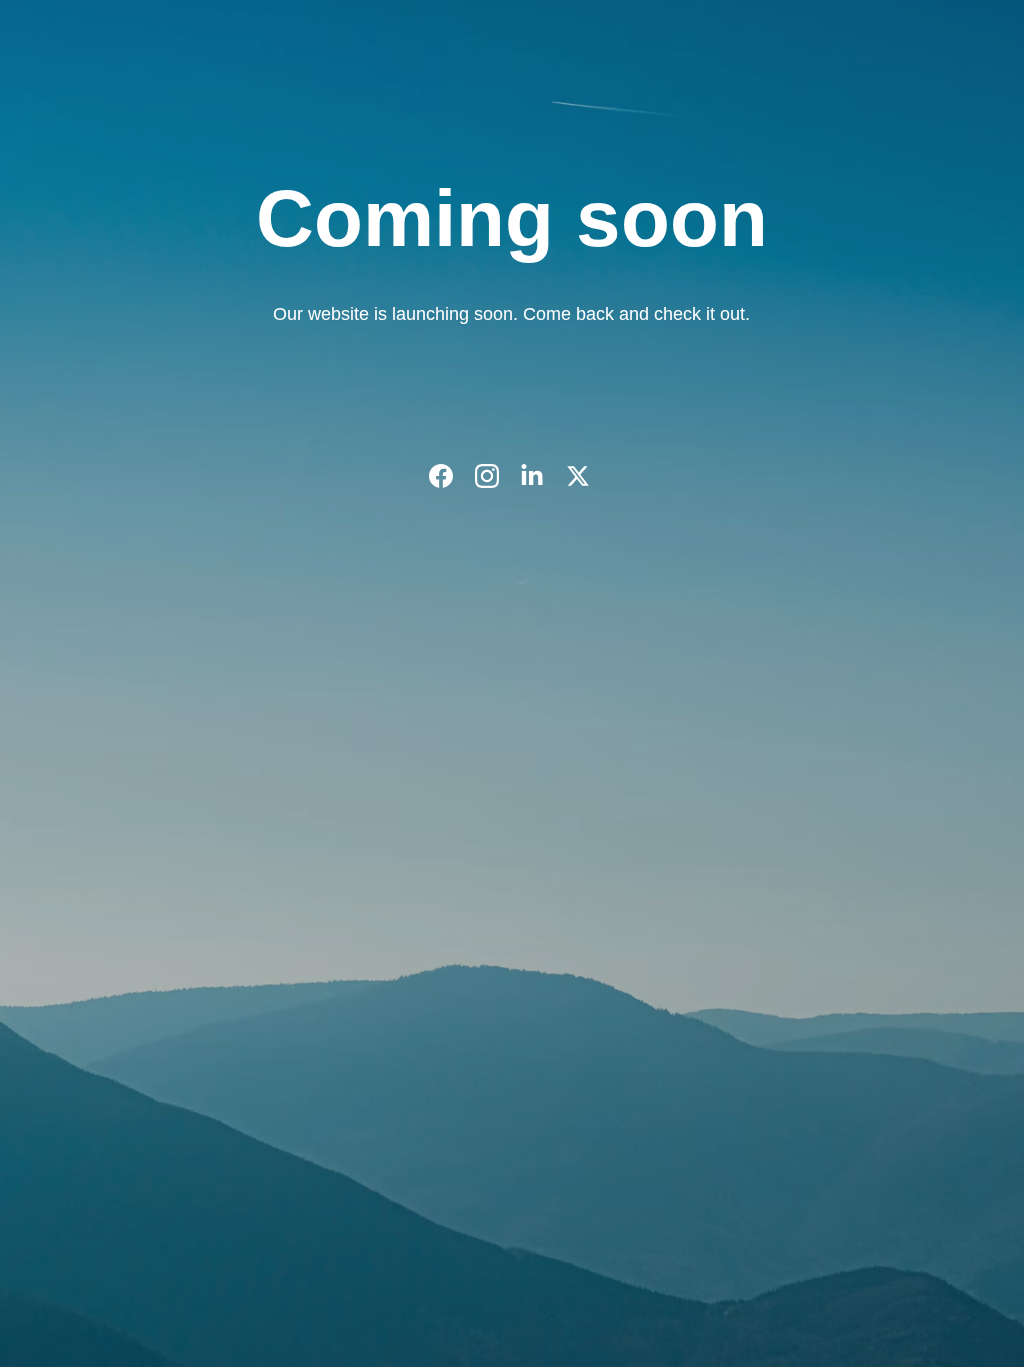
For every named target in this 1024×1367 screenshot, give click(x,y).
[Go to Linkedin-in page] (542, 476)
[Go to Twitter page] (578, 476)
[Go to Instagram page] (497, 476)
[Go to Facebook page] (451, 476)
